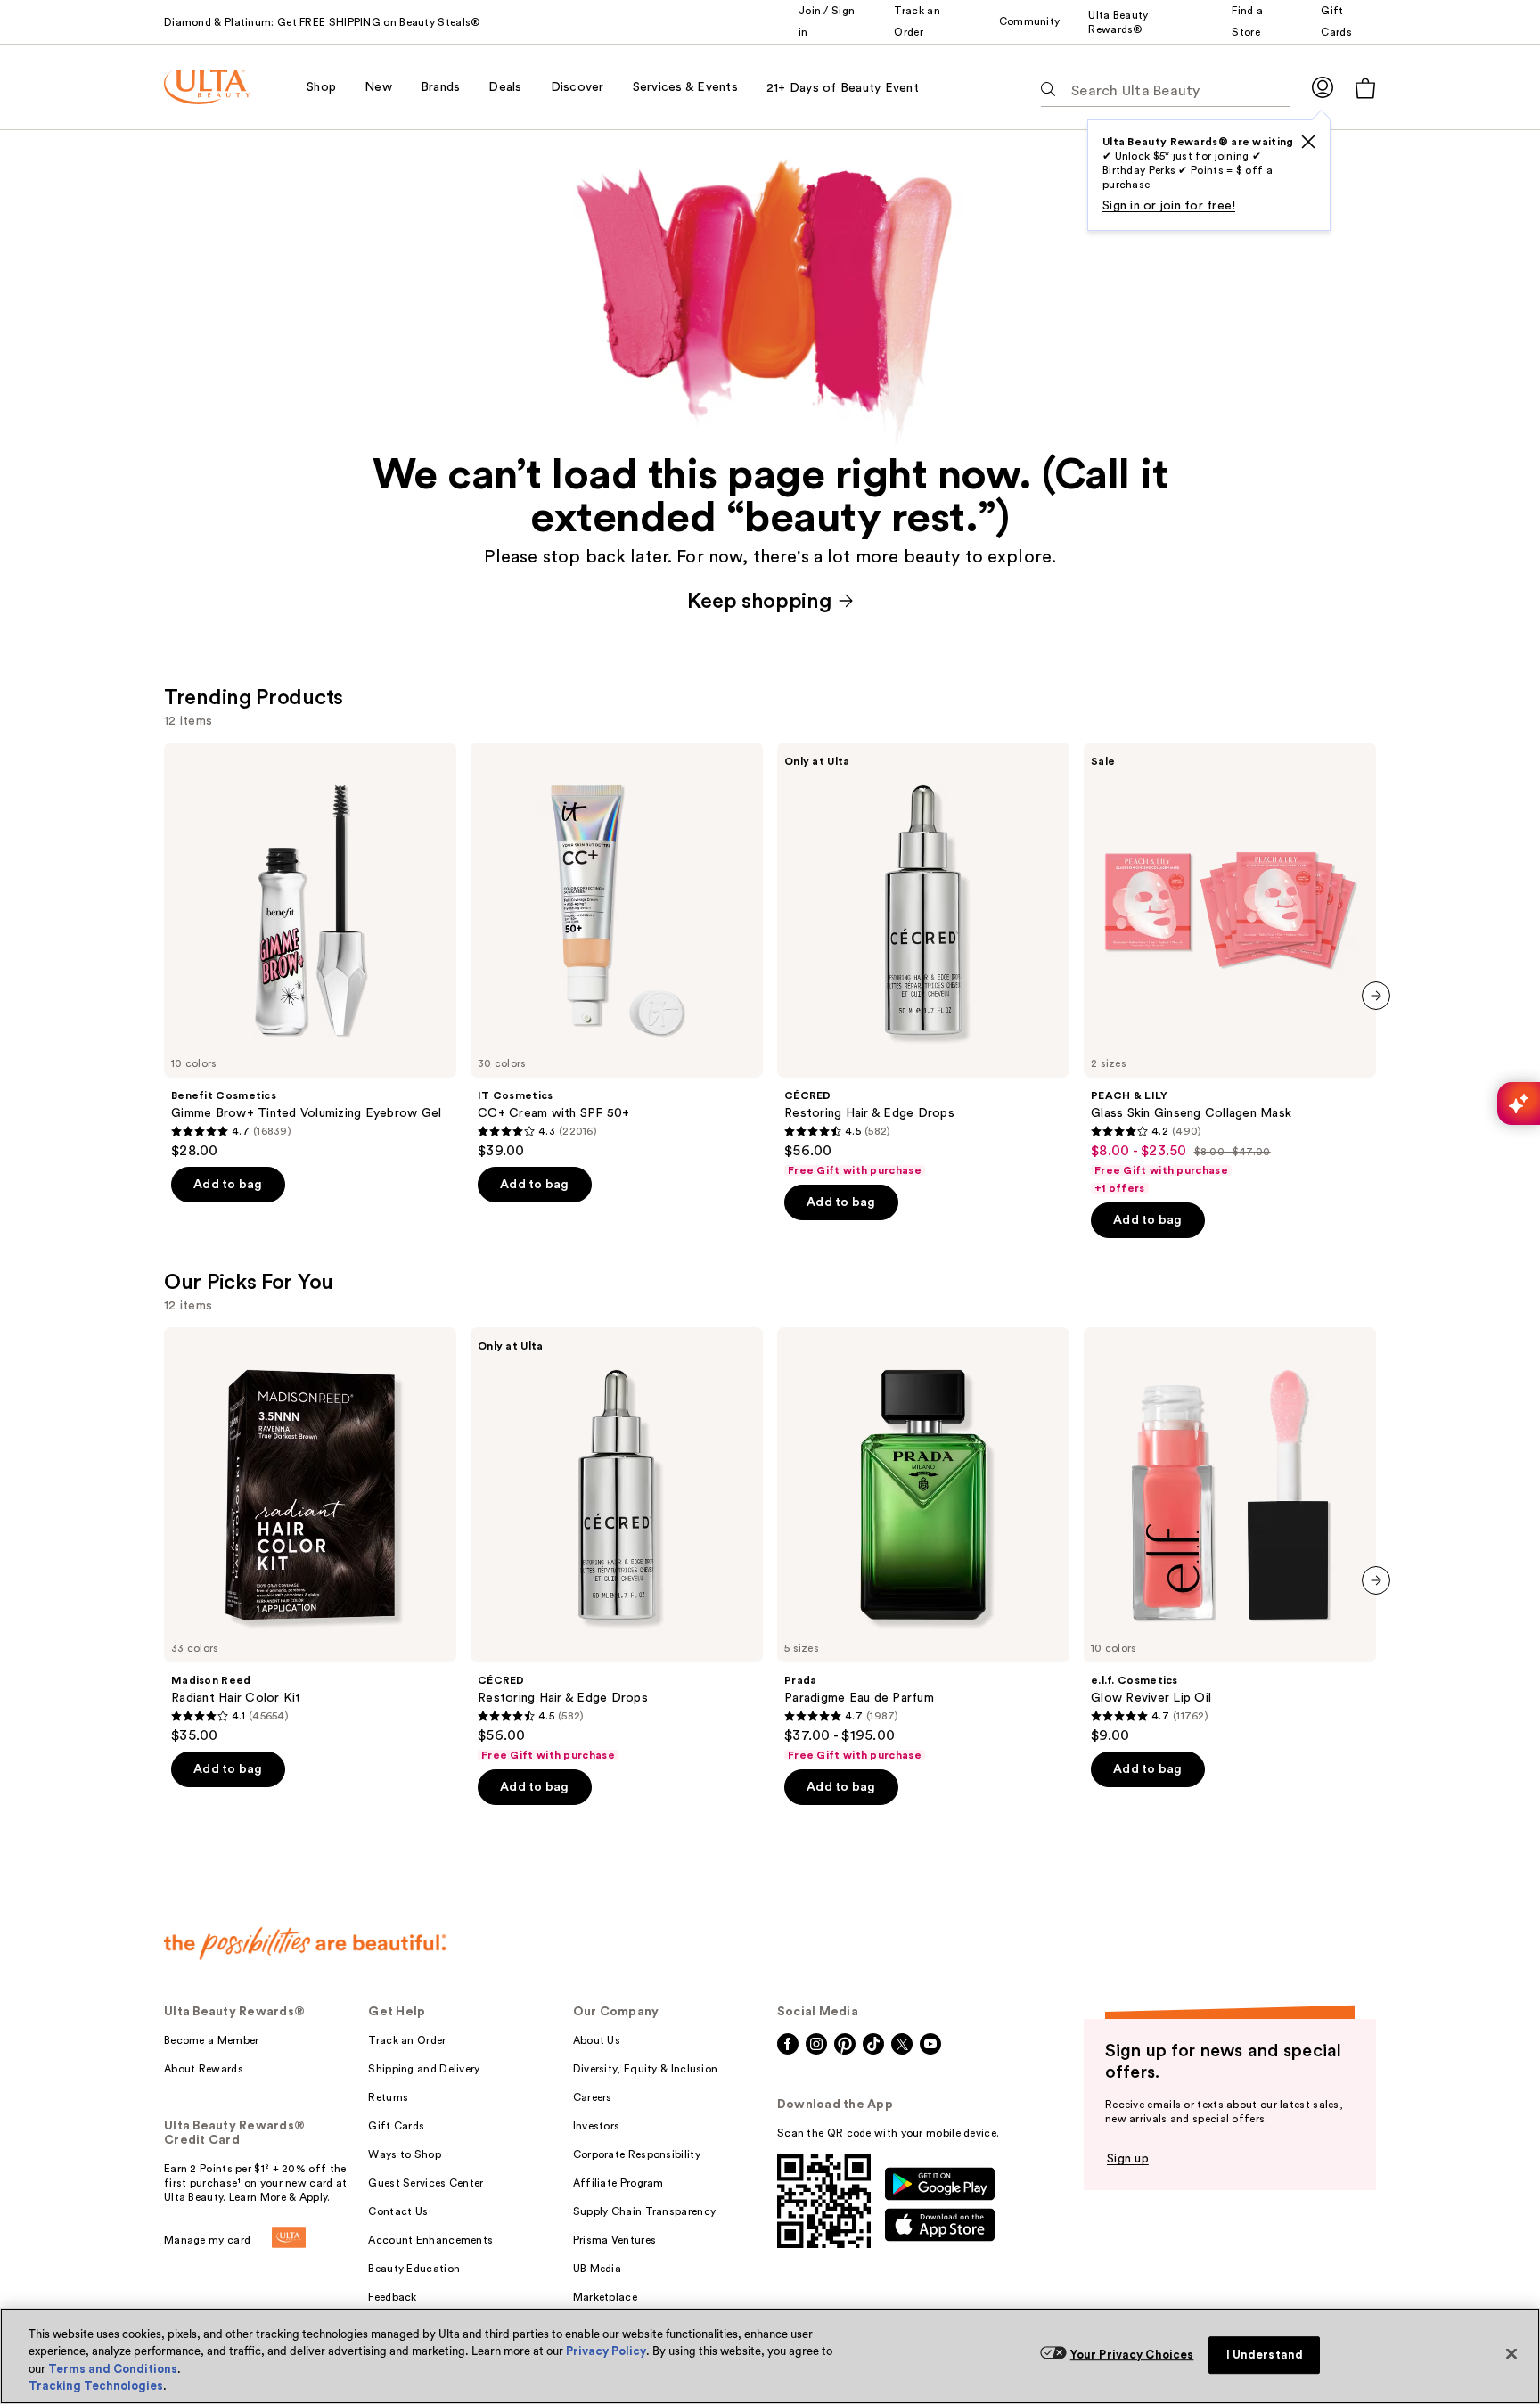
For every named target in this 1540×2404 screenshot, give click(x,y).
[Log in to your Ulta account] (1323, 87)
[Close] (1511, 2353)
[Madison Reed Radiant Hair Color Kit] (310, 1536)
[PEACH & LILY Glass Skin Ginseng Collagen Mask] (1230, 969)
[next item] (1376, 996)
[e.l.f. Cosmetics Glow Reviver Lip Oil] (1230, 1536)
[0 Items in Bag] (1365, 88)
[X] (1308, 142)
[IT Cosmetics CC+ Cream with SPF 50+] (617, 951)
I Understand (1265, 2355)
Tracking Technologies (96, 2386)
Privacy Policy (606, 2351)
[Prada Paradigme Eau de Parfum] (923, 1545)
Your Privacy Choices (1132, 2355)
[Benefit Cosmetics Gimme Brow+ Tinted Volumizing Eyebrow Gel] (310, 951)
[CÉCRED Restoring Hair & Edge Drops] (923, 960)
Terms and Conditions (113, 2369)
